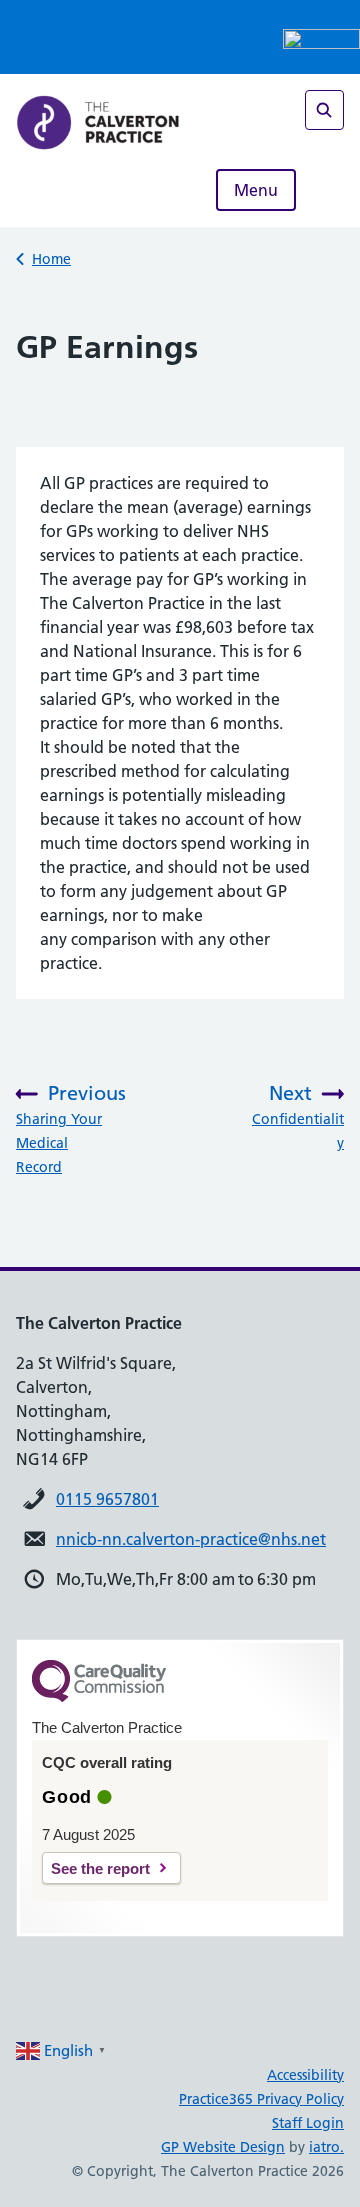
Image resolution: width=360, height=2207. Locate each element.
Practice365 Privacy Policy (261, 2099)
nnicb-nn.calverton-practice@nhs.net (191, 1539)
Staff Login (308, 2123)
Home (51, 259)
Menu (256, 190)
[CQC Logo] (99, 1697)
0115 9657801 (107, 1499)
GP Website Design (223, 2147)
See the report (100, 1868)
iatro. (326, 2147)
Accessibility (305, 2075)
